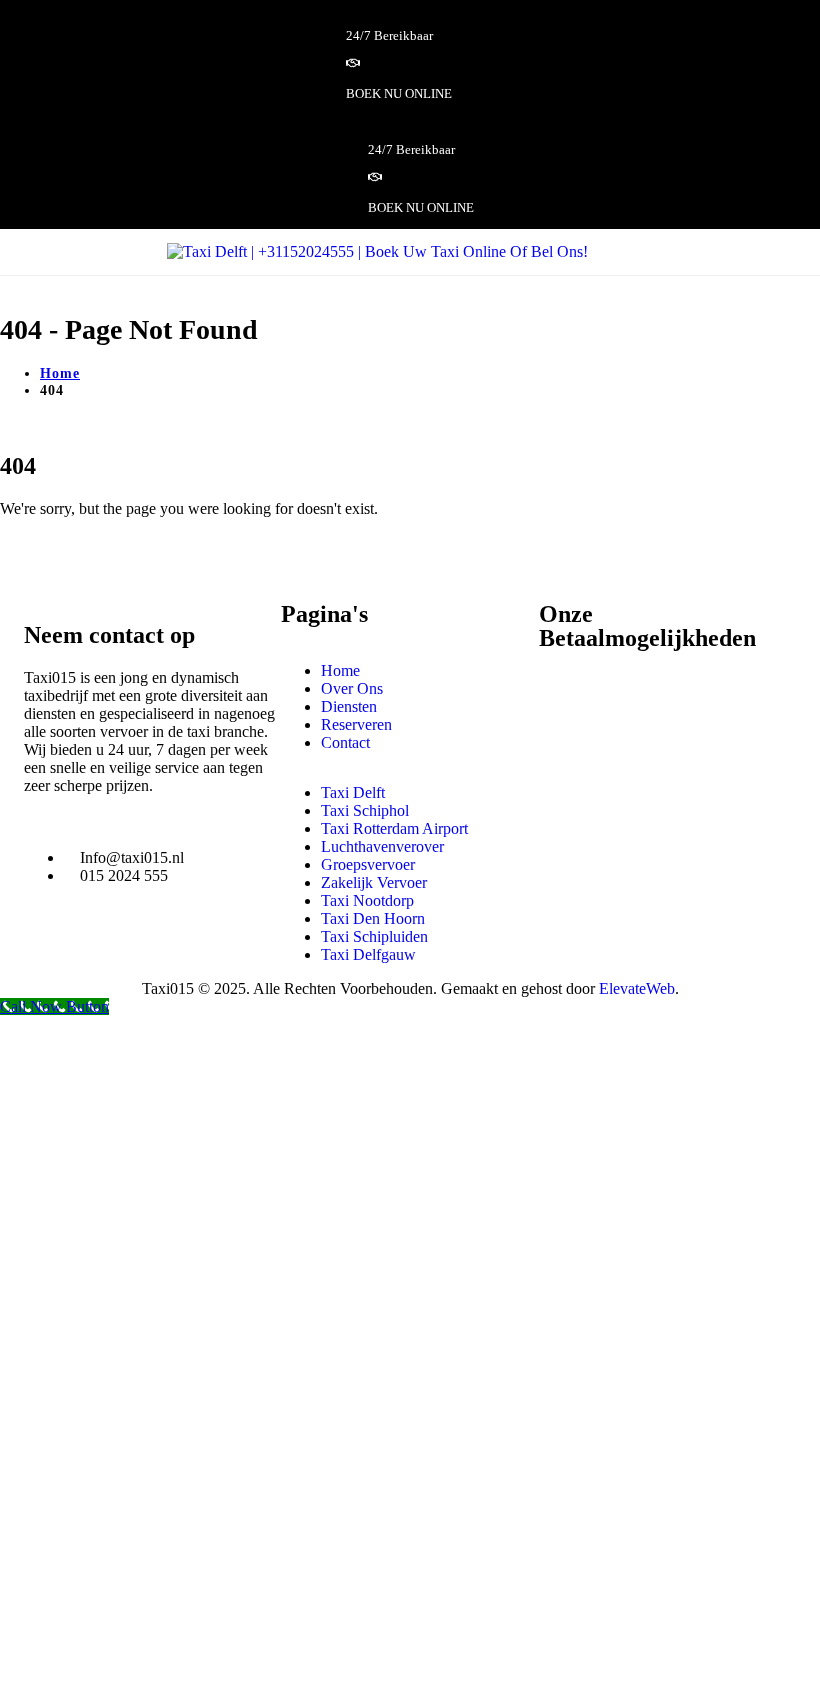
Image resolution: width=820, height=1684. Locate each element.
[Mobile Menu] (635, 251)
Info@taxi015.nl (132, 857)
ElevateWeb (637, 988)
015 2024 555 (124, 875)
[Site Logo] (377, 251)
